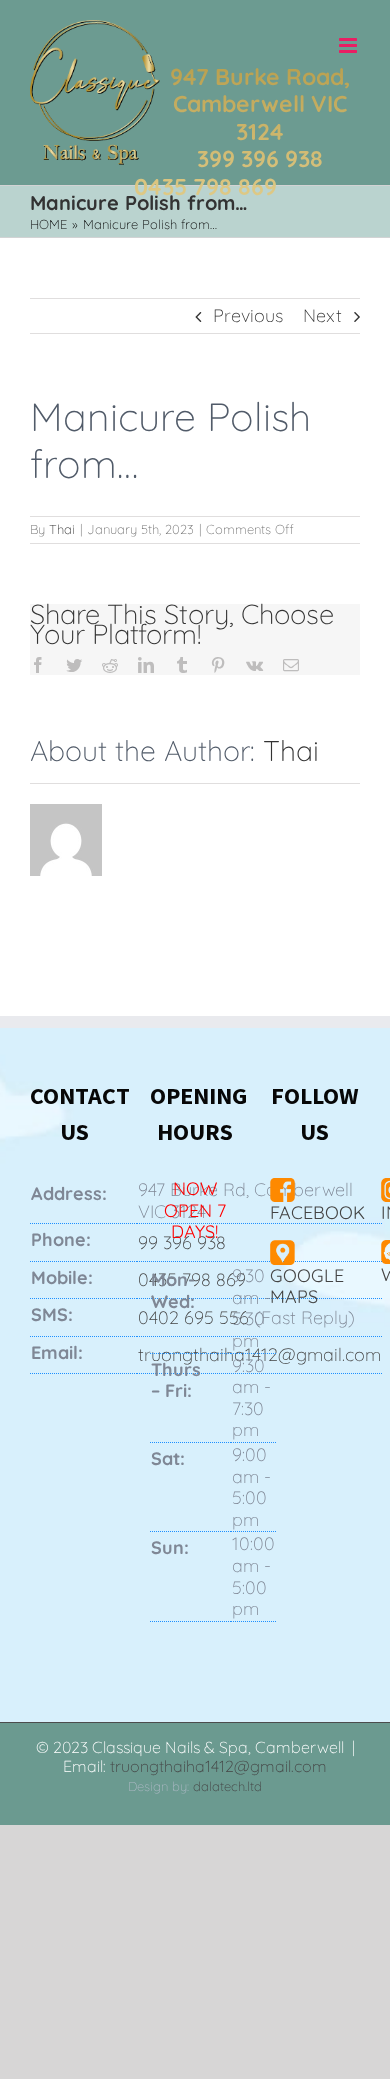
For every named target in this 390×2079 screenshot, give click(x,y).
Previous (248, 315)
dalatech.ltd (227, 1786)
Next (322, 315)
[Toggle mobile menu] (349, 45)
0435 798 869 (205, 186)
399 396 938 (260, 158)
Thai (62, 529)
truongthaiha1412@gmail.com (218, 1766)
